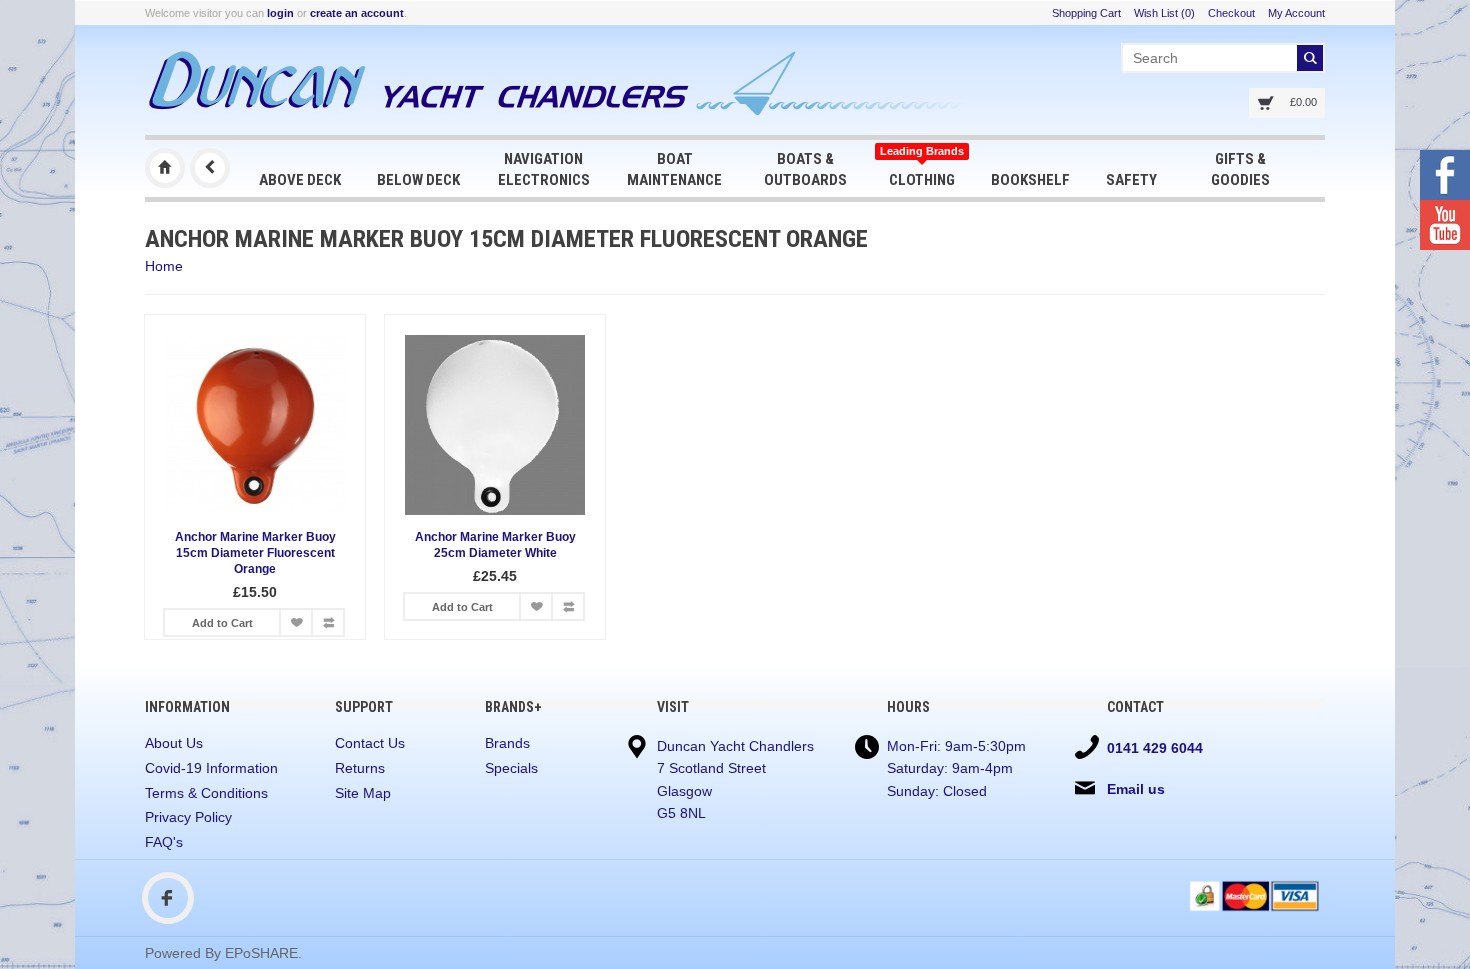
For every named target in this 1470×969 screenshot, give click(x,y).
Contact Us (370, 743)
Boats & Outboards (805, 169)
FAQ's (164, 842)
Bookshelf (1030, 180)
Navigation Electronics (544, 169)
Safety (1131, 180)
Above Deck (300, 180)
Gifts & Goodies (1240, 169)
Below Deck (418, 180)
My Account (1296, 13)
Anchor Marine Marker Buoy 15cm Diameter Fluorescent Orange (255, 553)
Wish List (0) (1164, 13)
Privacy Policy (188, 817)
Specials (511, 768)
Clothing (922, 167)
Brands (507, 743)
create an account (357, 13)
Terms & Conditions (206, 793)
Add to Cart (222, 623)
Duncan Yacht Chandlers (165, 168)
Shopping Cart (1086, 13)
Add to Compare (328, 622)
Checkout (1231, 13)
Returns (360, 768)
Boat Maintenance (674, 169)
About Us (174, 743)
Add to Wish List (296, 622)
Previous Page (210, 168)
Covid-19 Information (211, 768)
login (280, 13)
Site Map (363, 793)
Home (164, 266)
